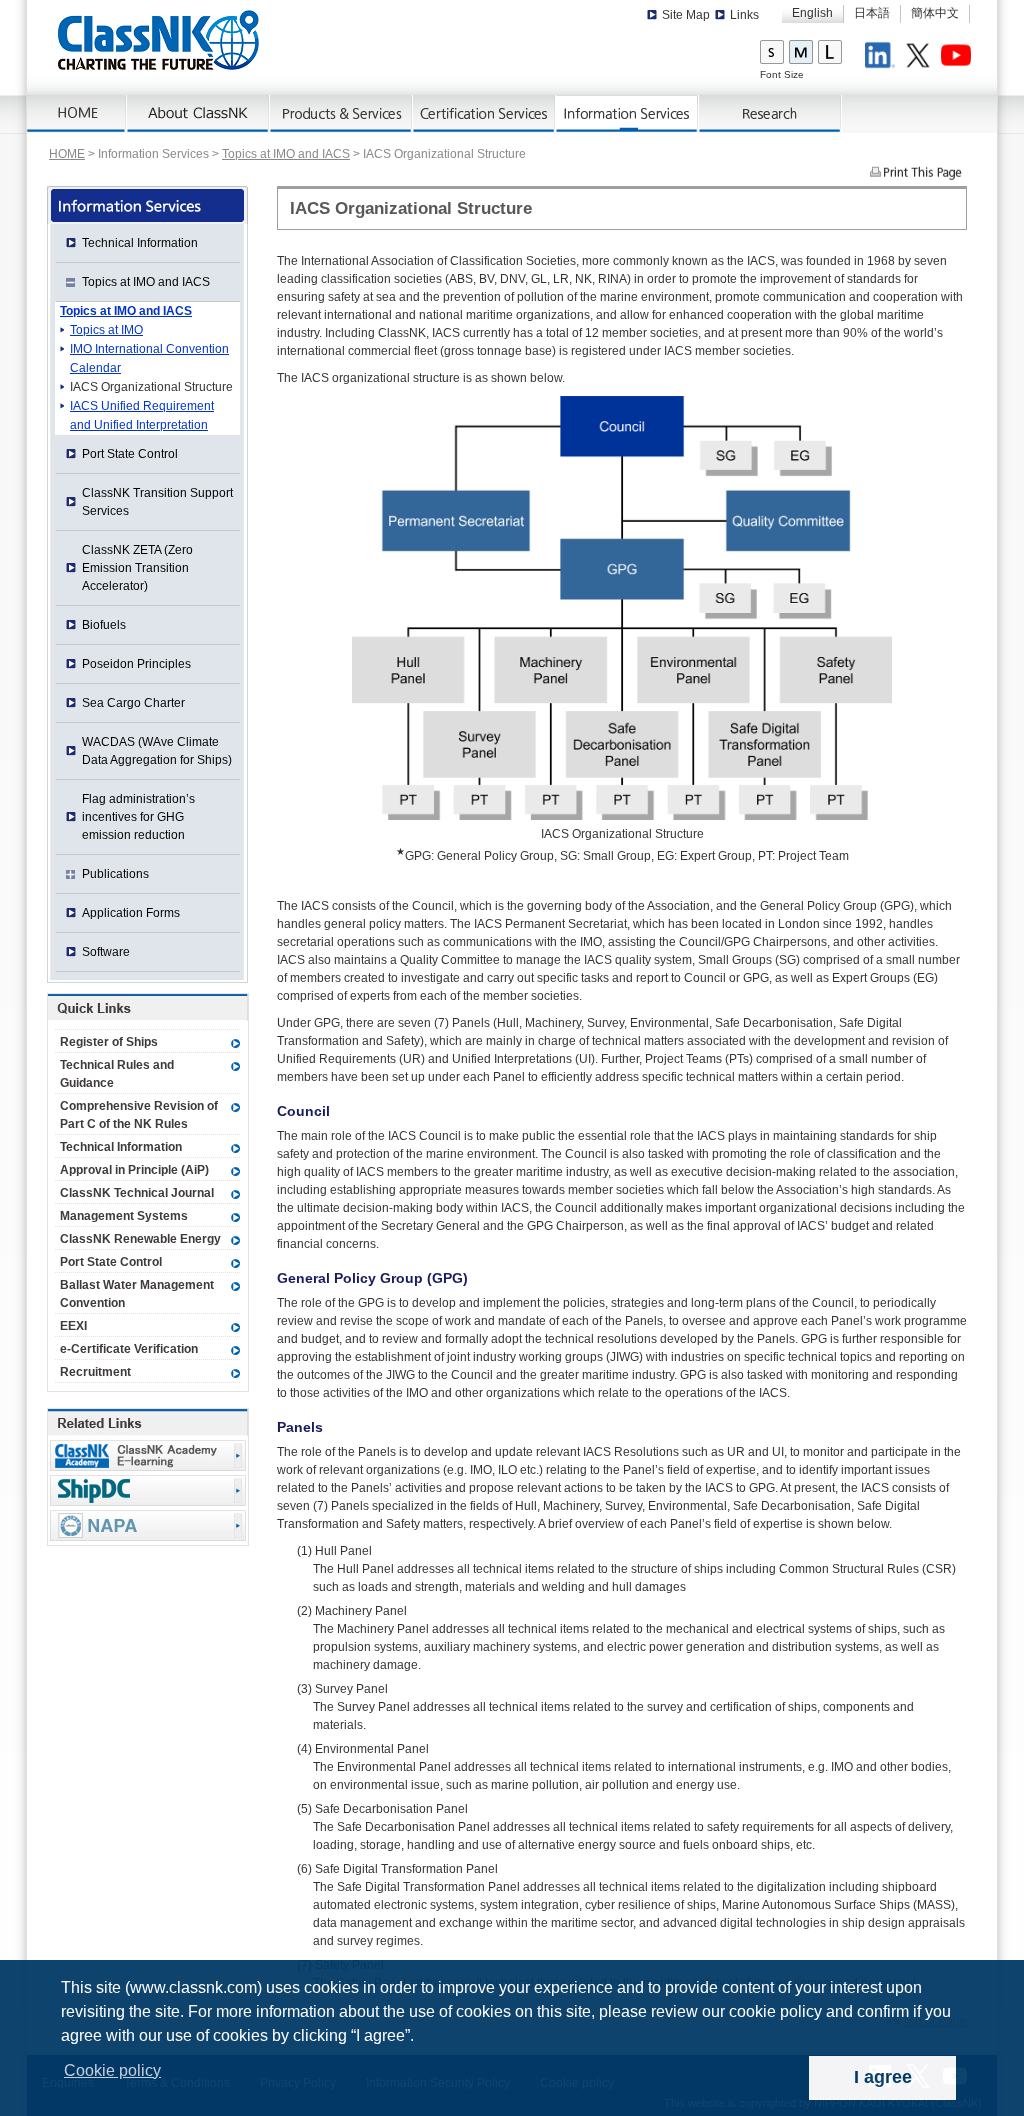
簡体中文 (935, 13)
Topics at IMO (106, 330)
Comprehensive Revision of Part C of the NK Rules (139, 1115)
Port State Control (130, 454)
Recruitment (95, 1372)
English (812, 13)
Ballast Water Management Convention (137, 1294)
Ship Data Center (148, 1490)
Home (77, 114)
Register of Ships (109, 1042)
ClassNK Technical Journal (137, 1193)
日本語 (872, 13)
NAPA (148, 1525)
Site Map (686, 15)
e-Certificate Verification (129, 1349)
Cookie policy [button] (112, 2070)
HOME (67, 154)
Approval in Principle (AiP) (134, 1170)
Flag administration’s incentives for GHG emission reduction (138, 817)
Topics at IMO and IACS (286, 154)
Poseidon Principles (136, 664)
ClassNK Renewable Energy (140, 1239)
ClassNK (158, 40)
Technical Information (140, 243)
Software (106, 952)
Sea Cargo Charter (133, 703)
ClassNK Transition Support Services (157, 502)
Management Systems (124, 1216)
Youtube (959, 58)
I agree (883, 2077)
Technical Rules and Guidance (117, 1074)
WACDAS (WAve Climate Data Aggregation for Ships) (157, 751)
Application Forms (131, 913)
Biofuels (104, 625)
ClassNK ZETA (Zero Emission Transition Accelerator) (137, 568)
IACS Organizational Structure (151, 387)
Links (744, 15)
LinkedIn (883, 58)
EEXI (73, 1326)
